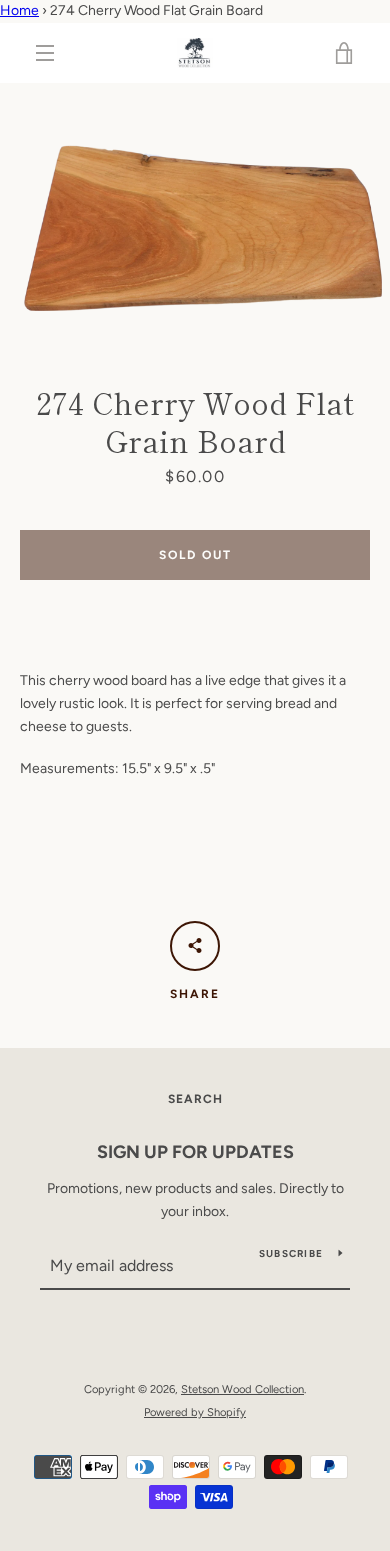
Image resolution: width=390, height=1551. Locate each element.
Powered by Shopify (195, 1412)
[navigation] (45, 53)
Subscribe (291, 1253)
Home (19, 10)
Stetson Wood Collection (242, 1389)
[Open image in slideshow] (195, 213)
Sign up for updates (195, 1152)
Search (195, 1099)
